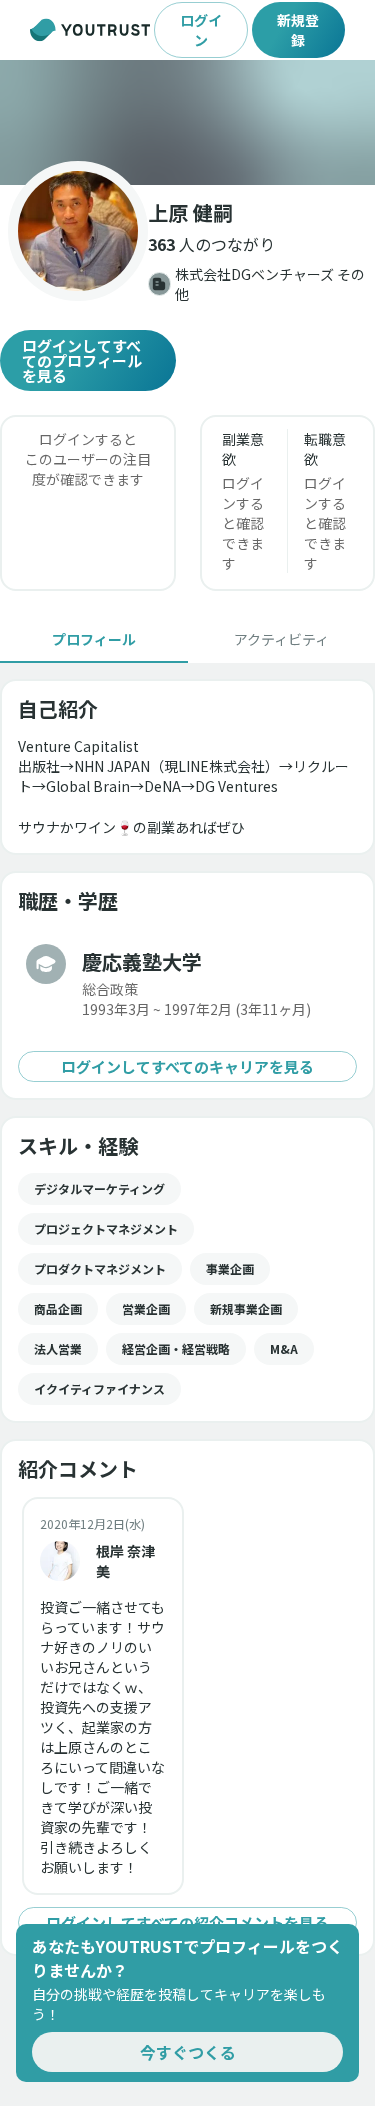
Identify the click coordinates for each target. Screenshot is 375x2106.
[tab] (94, 639)
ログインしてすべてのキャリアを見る (187, 1066)
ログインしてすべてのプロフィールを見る (82, 360)
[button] (187, 122)
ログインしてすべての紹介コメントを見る (187, 1922)
